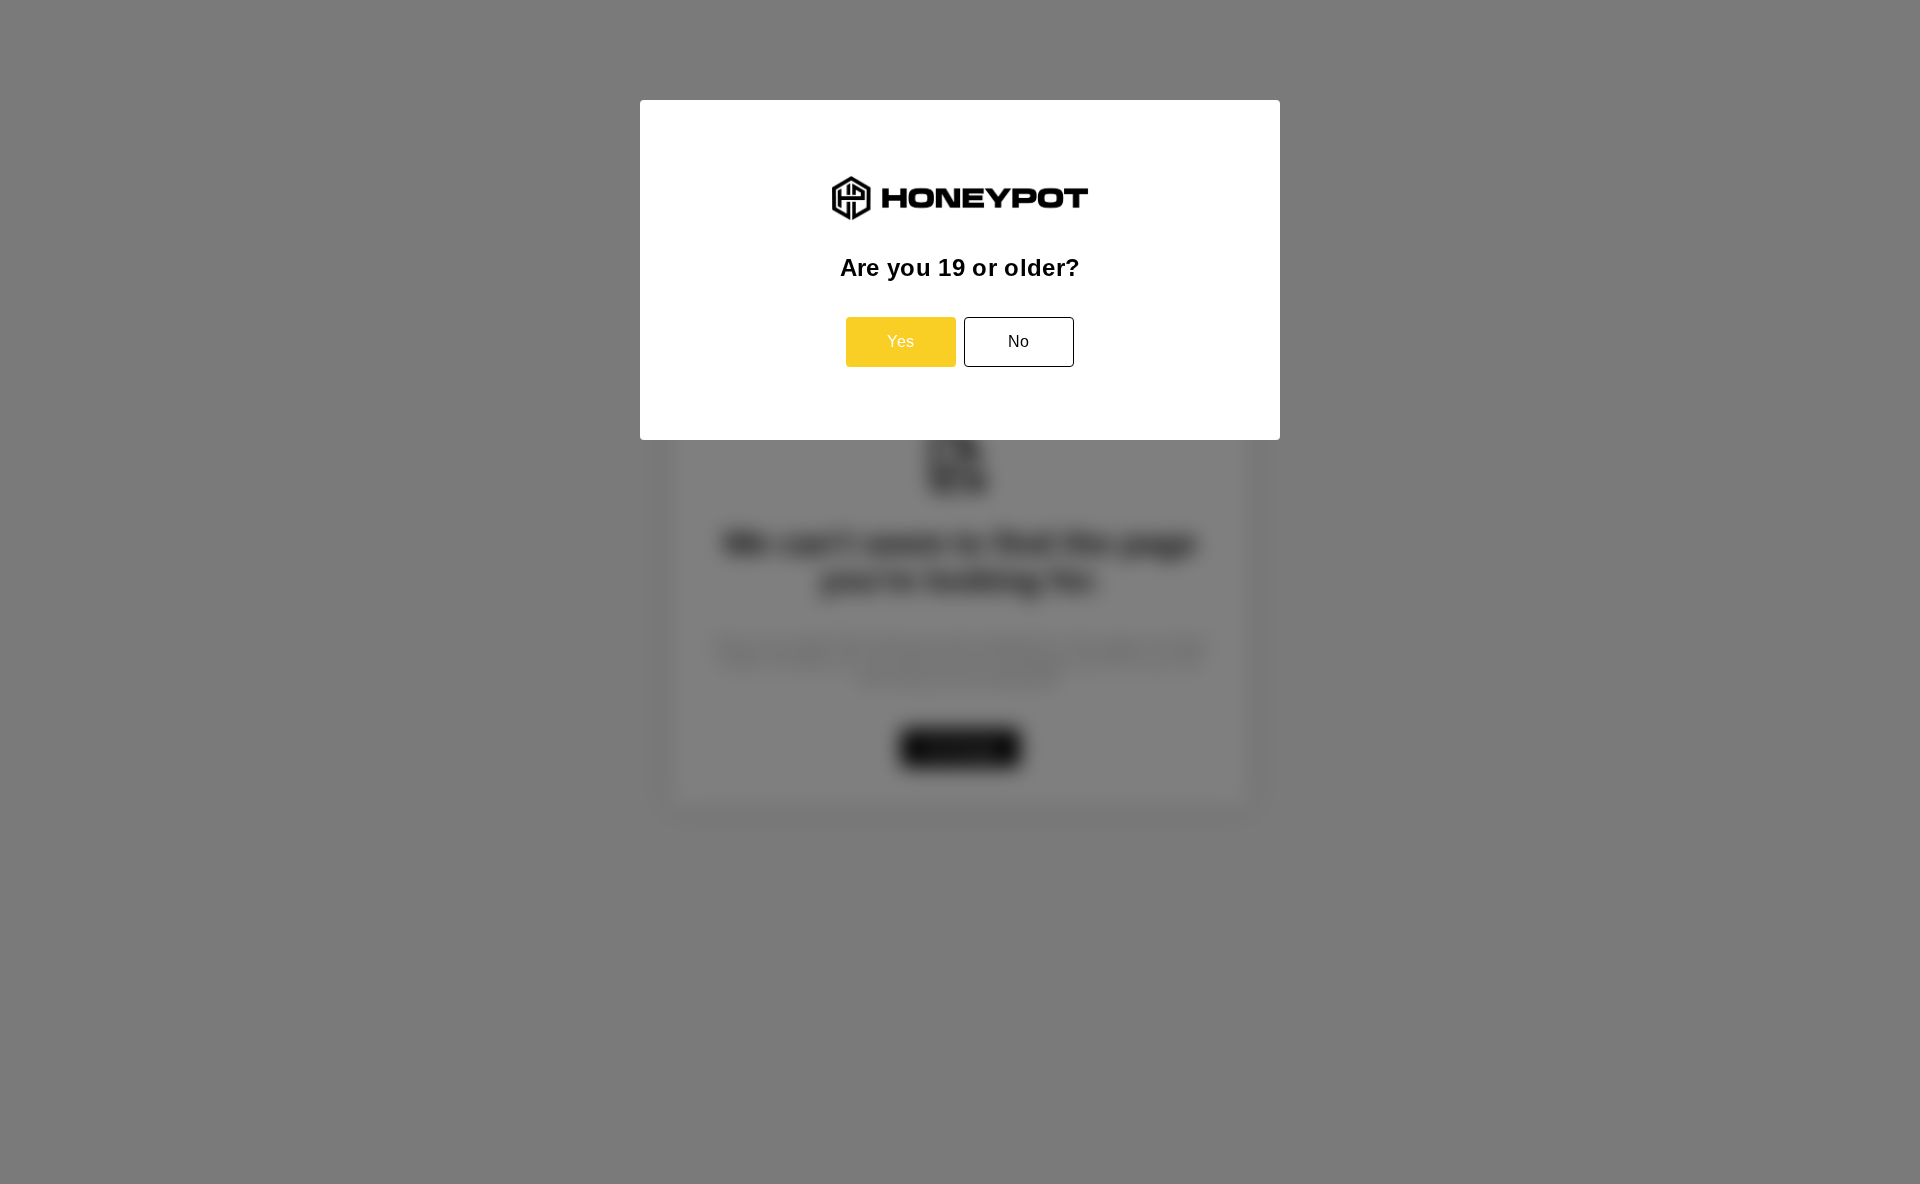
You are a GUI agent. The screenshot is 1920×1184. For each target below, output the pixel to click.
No (1018, 341)
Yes (900, 341)
